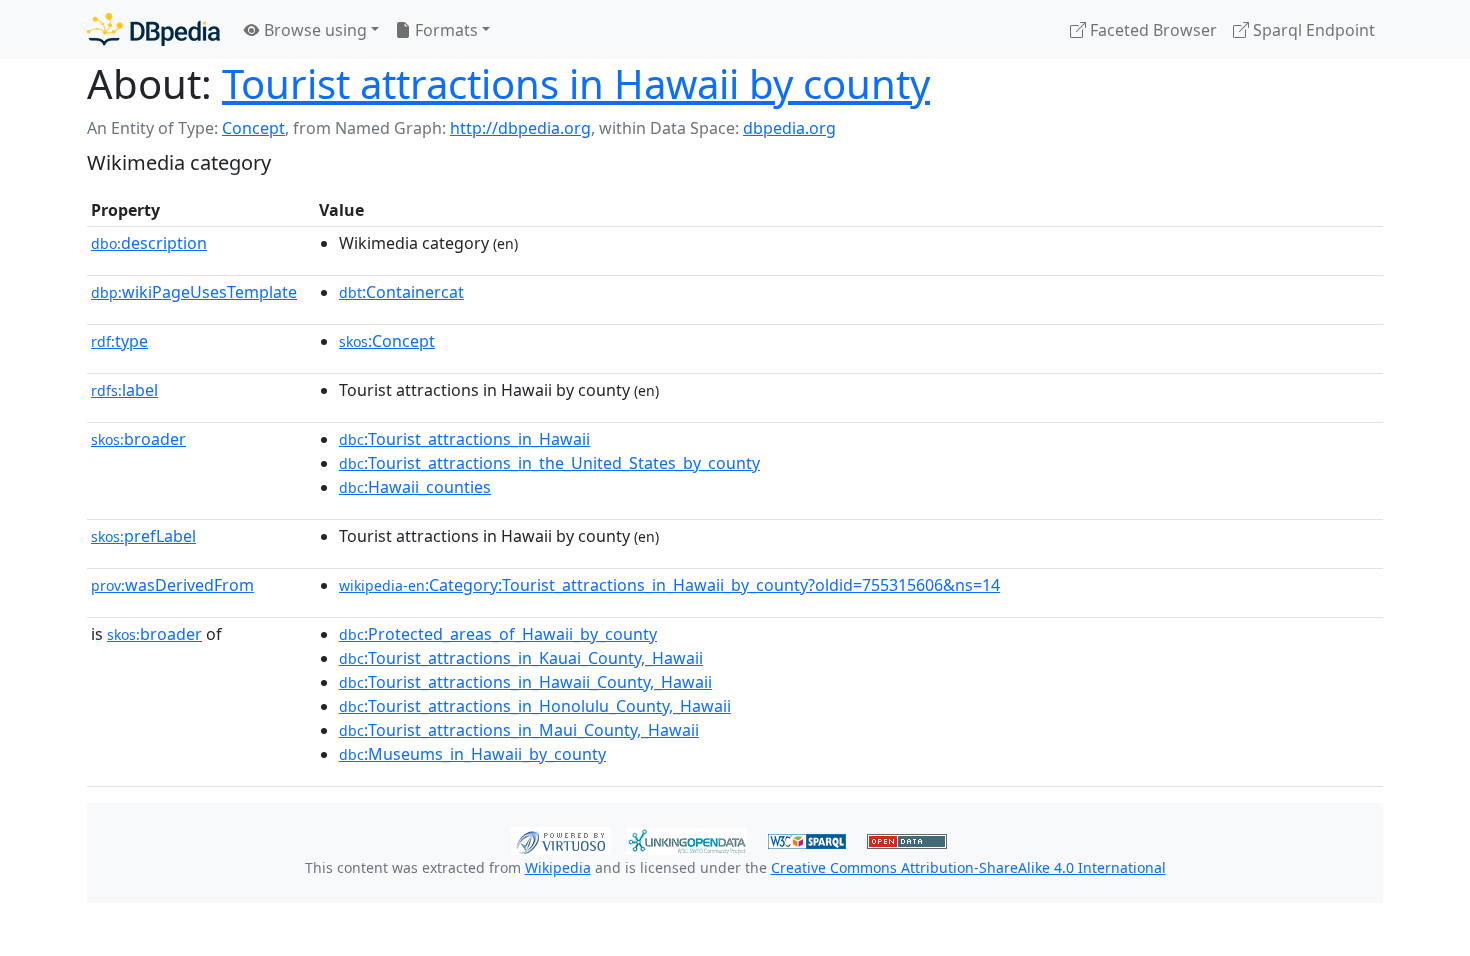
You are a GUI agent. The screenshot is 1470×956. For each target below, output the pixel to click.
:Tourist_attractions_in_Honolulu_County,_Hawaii (535, 706)
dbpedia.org (789, 128)
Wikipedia (558, 867)
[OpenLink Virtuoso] (561, 839)
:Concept (387, 341)
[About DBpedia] (153, 29)
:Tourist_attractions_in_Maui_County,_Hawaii (519, 730)
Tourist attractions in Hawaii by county (576, 83)
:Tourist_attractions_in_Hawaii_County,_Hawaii (525, 682)
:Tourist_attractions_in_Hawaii (464, 439)
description (149, 243)
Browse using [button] (313, 30)
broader (138, 439)
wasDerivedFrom (172, 585)
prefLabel (143, 536)
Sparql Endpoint (1312, 30)
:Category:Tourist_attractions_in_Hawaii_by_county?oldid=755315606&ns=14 (669, 585)
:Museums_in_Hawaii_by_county (472, 754)
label (124, 390)
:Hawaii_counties (415, 487)
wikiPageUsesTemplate (194, 292)
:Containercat (401, 292)
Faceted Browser (1151, 30)
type (119, 341)
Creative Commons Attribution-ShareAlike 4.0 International (968, 867)
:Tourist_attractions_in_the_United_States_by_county (549, 463)
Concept (253, 128)
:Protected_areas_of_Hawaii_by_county (498, 634)
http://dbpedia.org (520, 128)
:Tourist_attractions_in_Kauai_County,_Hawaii (521, 658)
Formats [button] (444, 30)
